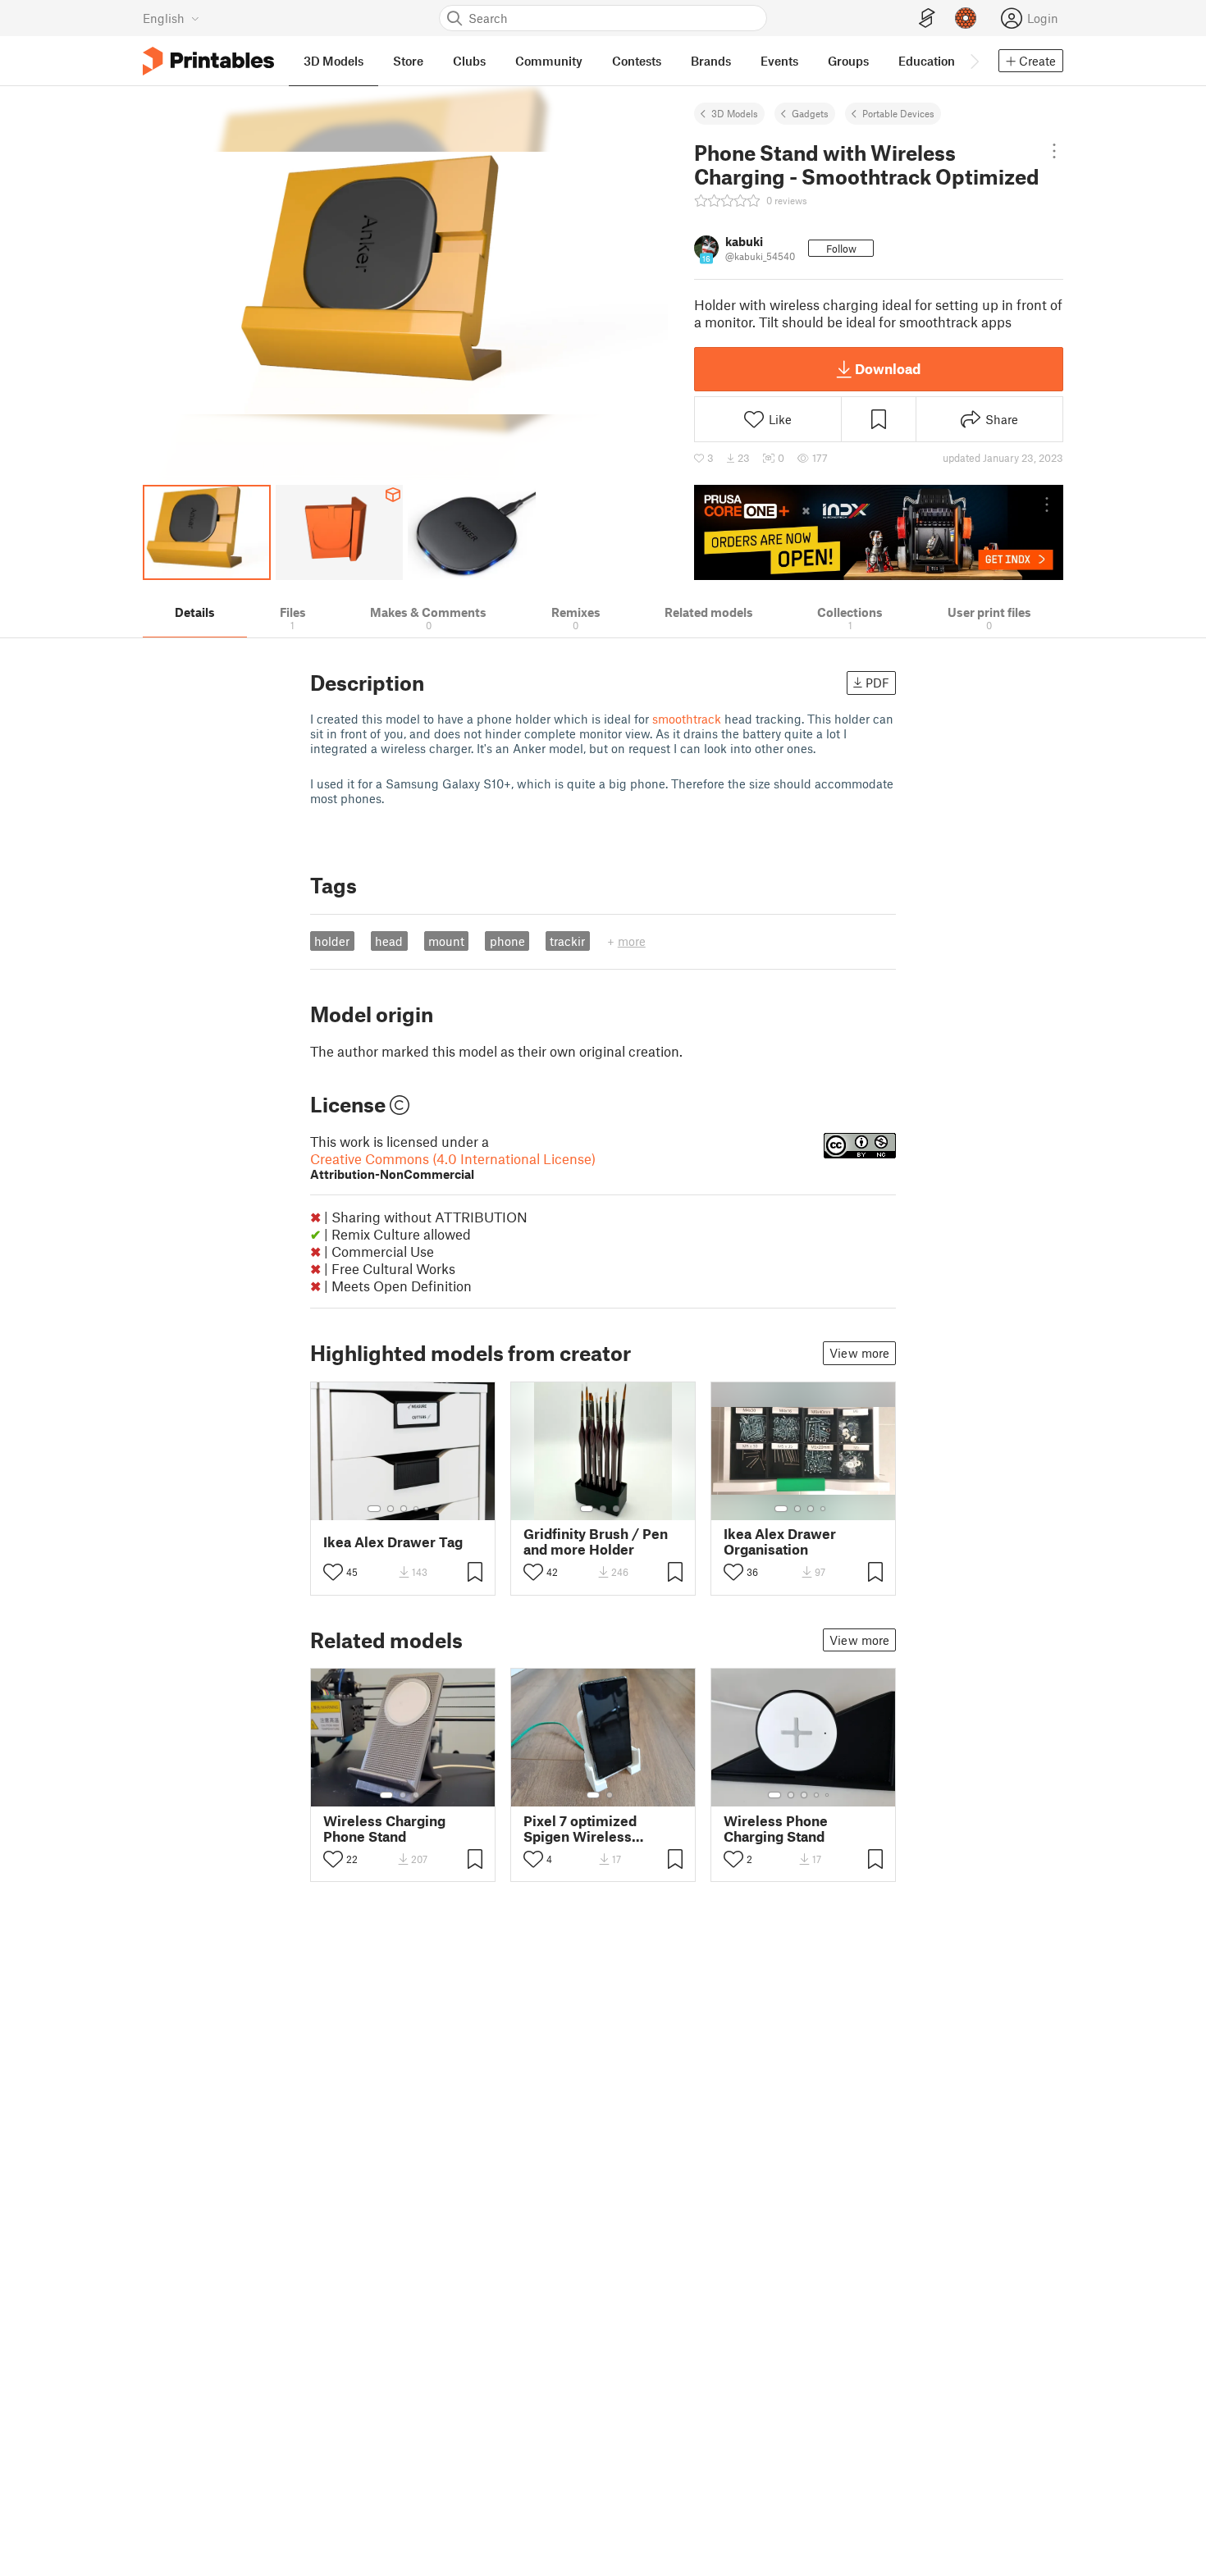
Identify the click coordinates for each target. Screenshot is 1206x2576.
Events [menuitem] (779, 61)
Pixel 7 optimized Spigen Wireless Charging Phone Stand (596, 1829)
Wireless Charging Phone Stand (384, 1829)
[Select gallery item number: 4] (417, 1509)
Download (888, 368)
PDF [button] (877, 683)
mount (446, 941)
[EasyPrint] (927, 18)
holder (332, 941)
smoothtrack (688, 719)
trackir (567, 941)
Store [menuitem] (408, 61)
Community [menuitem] (549, 61)
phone (507, 941)
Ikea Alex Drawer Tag (393, 1542)
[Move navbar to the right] (974, 61)
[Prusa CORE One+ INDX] (879, 532)
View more (859, 1353)
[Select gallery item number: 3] (404, 1509)
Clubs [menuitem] (469, 61)
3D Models (735, 113)
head (389, 941)
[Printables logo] (208, 61)
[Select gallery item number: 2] (391, 1509)
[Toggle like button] (333, 1572)
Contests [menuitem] (637, 61)
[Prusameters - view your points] (966, 18)
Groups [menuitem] (848, 61)
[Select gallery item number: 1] (374, 1509)
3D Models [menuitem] (333, 61)
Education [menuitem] (927, 61)
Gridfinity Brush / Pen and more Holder (596, 1541)
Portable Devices (898, 113)
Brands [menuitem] (711, 61)
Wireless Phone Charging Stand (776, 1829)
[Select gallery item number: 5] (428, 1509)
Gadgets (810, 113)
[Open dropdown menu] (1054, 151)
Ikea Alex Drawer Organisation (780, 1541)
